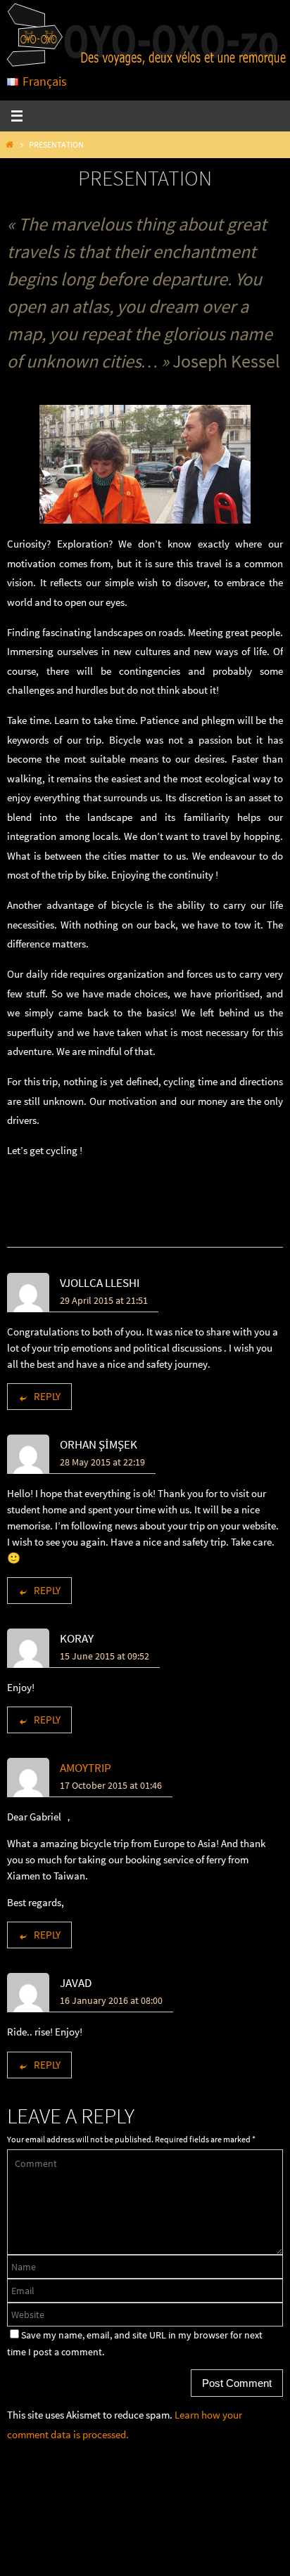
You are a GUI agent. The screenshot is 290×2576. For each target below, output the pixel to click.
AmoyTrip (86, 1768)
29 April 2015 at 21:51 (104, 1300)
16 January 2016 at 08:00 (111, 2000)
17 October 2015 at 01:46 (111, 1785)
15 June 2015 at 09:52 (105, 1656)
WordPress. (189, 2562)
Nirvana (143, 2562)
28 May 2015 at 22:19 (102, 1462)
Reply (47, 1396)
